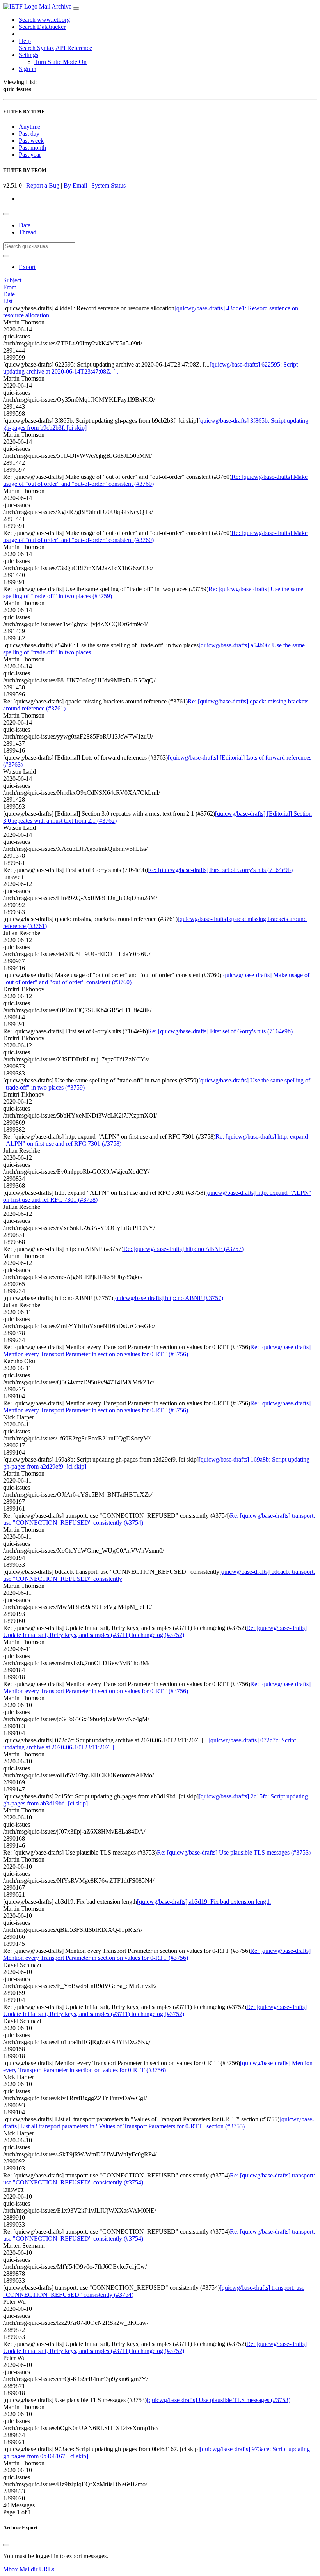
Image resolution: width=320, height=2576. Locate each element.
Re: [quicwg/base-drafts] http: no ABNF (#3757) (183, 1249)
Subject (12, 280)
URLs (47, 2569)
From (10, 287)
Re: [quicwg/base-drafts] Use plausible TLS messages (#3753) (234, 1852)
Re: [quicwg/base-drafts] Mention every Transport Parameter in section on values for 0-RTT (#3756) (157, 1351)
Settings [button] (28, 55)
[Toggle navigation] (76, 9)
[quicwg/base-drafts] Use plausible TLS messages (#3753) (219, 2400)
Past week (31, 141)
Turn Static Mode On (60, 62)
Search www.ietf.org (44, 20)
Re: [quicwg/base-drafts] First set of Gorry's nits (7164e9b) (220, 870)
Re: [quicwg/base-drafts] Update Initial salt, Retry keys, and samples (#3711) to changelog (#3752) (155, 1631)
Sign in (28, 69)
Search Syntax (36, 48)
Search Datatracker (42, 27)
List (8, 301)
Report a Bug (43, 185)
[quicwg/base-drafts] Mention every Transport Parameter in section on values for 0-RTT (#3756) (158, 2067)
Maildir (28, 2569)
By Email (75, 185)
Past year (30, 155)
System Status (108, 185)
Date (25, 225)
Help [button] (25, 41)
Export (27, 267)
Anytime (29, 127)
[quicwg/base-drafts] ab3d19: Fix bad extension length (204, 1902)
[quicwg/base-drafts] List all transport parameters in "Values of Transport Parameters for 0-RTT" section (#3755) (159, 2123)
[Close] (6, 2545)
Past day (29, 134)
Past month (32, 148)
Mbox (11, 2569)
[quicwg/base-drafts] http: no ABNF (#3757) (168, 1298)
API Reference (74, 48)
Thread (28, 232)
